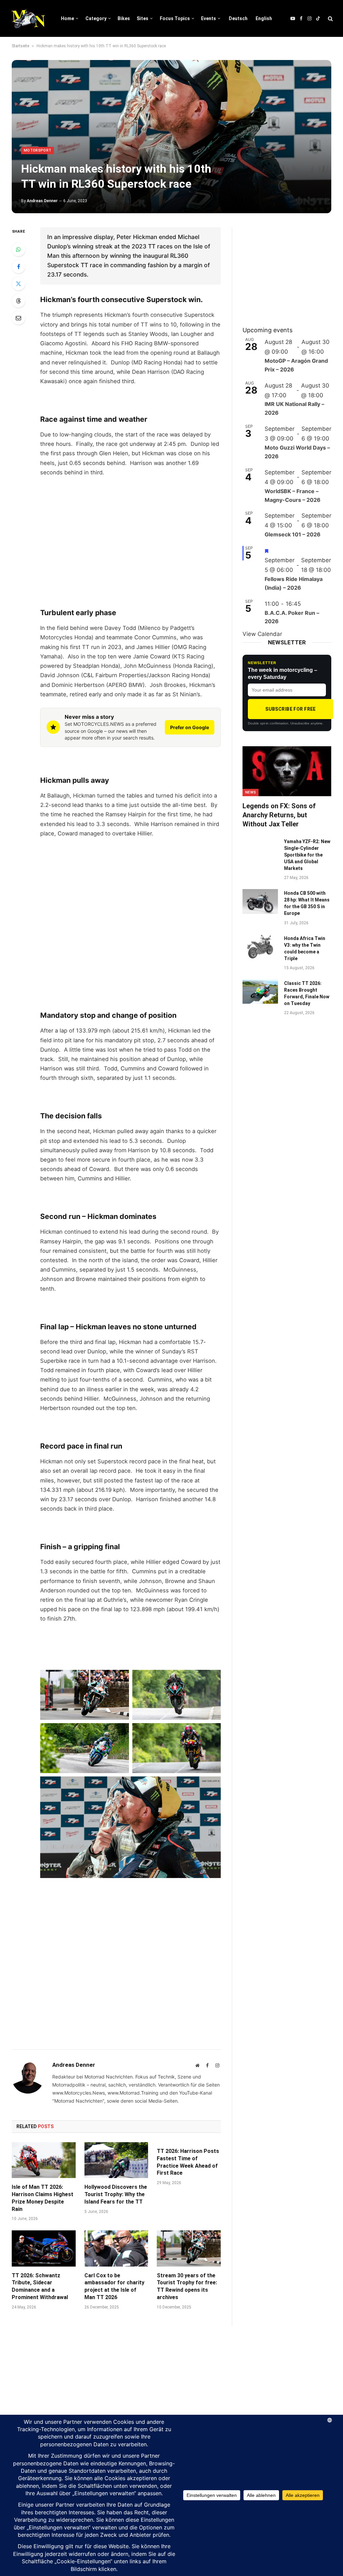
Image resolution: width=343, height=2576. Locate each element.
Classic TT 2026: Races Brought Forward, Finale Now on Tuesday (307, 993)
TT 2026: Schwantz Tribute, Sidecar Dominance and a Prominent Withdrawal (40, 2286)
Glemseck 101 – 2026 (293, 534)
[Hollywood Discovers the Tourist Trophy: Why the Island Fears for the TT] (116, 2160)
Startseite (20, 46)
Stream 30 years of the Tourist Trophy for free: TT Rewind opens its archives (187, 2286)
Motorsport (38, 150)
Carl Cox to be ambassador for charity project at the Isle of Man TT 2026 (114, 2286)
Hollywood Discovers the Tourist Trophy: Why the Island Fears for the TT (116, 2194)
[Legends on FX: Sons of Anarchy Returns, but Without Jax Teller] (287, 771)
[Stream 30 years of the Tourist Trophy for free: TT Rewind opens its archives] (189, 2248)
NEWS (251, 792)
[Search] (330, 19)
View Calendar (262, 634)
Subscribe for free (291, 709)
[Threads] (18, 301)
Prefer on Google (190, 727)
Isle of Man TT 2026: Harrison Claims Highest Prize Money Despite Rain (43, 2198)
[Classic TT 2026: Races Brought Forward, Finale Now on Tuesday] (260, 991)
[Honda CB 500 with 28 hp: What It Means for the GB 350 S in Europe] (260, 901)
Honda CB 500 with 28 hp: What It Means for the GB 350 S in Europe (307, 903)
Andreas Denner (42, 201)
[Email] (18, 318)
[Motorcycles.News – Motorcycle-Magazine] (28, 18)
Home (67, 18)
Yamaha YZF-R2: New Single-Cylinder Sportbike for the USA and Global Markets (307, 855)
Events (209, 18)
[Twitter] (18, 284)
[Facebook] (18, 267)
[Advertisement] (130, 533)
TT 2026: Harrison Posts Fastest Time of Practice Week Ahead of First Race (188, 2162)
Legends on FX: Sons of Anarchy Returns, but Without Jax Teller (279, 815)
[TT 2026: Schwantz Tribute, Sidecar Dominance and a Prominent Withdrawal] (44, 2248)
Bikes (124, 18)
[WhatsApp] (18, 249)
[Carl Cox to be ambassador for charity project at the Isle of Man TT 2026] (116, 2248)
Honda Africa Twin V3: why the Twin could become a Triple (305, 948)
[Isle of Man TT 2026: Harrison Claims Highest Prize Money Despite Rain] (44, 2160)
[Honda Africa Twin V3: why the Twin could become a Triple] (260, 947)
